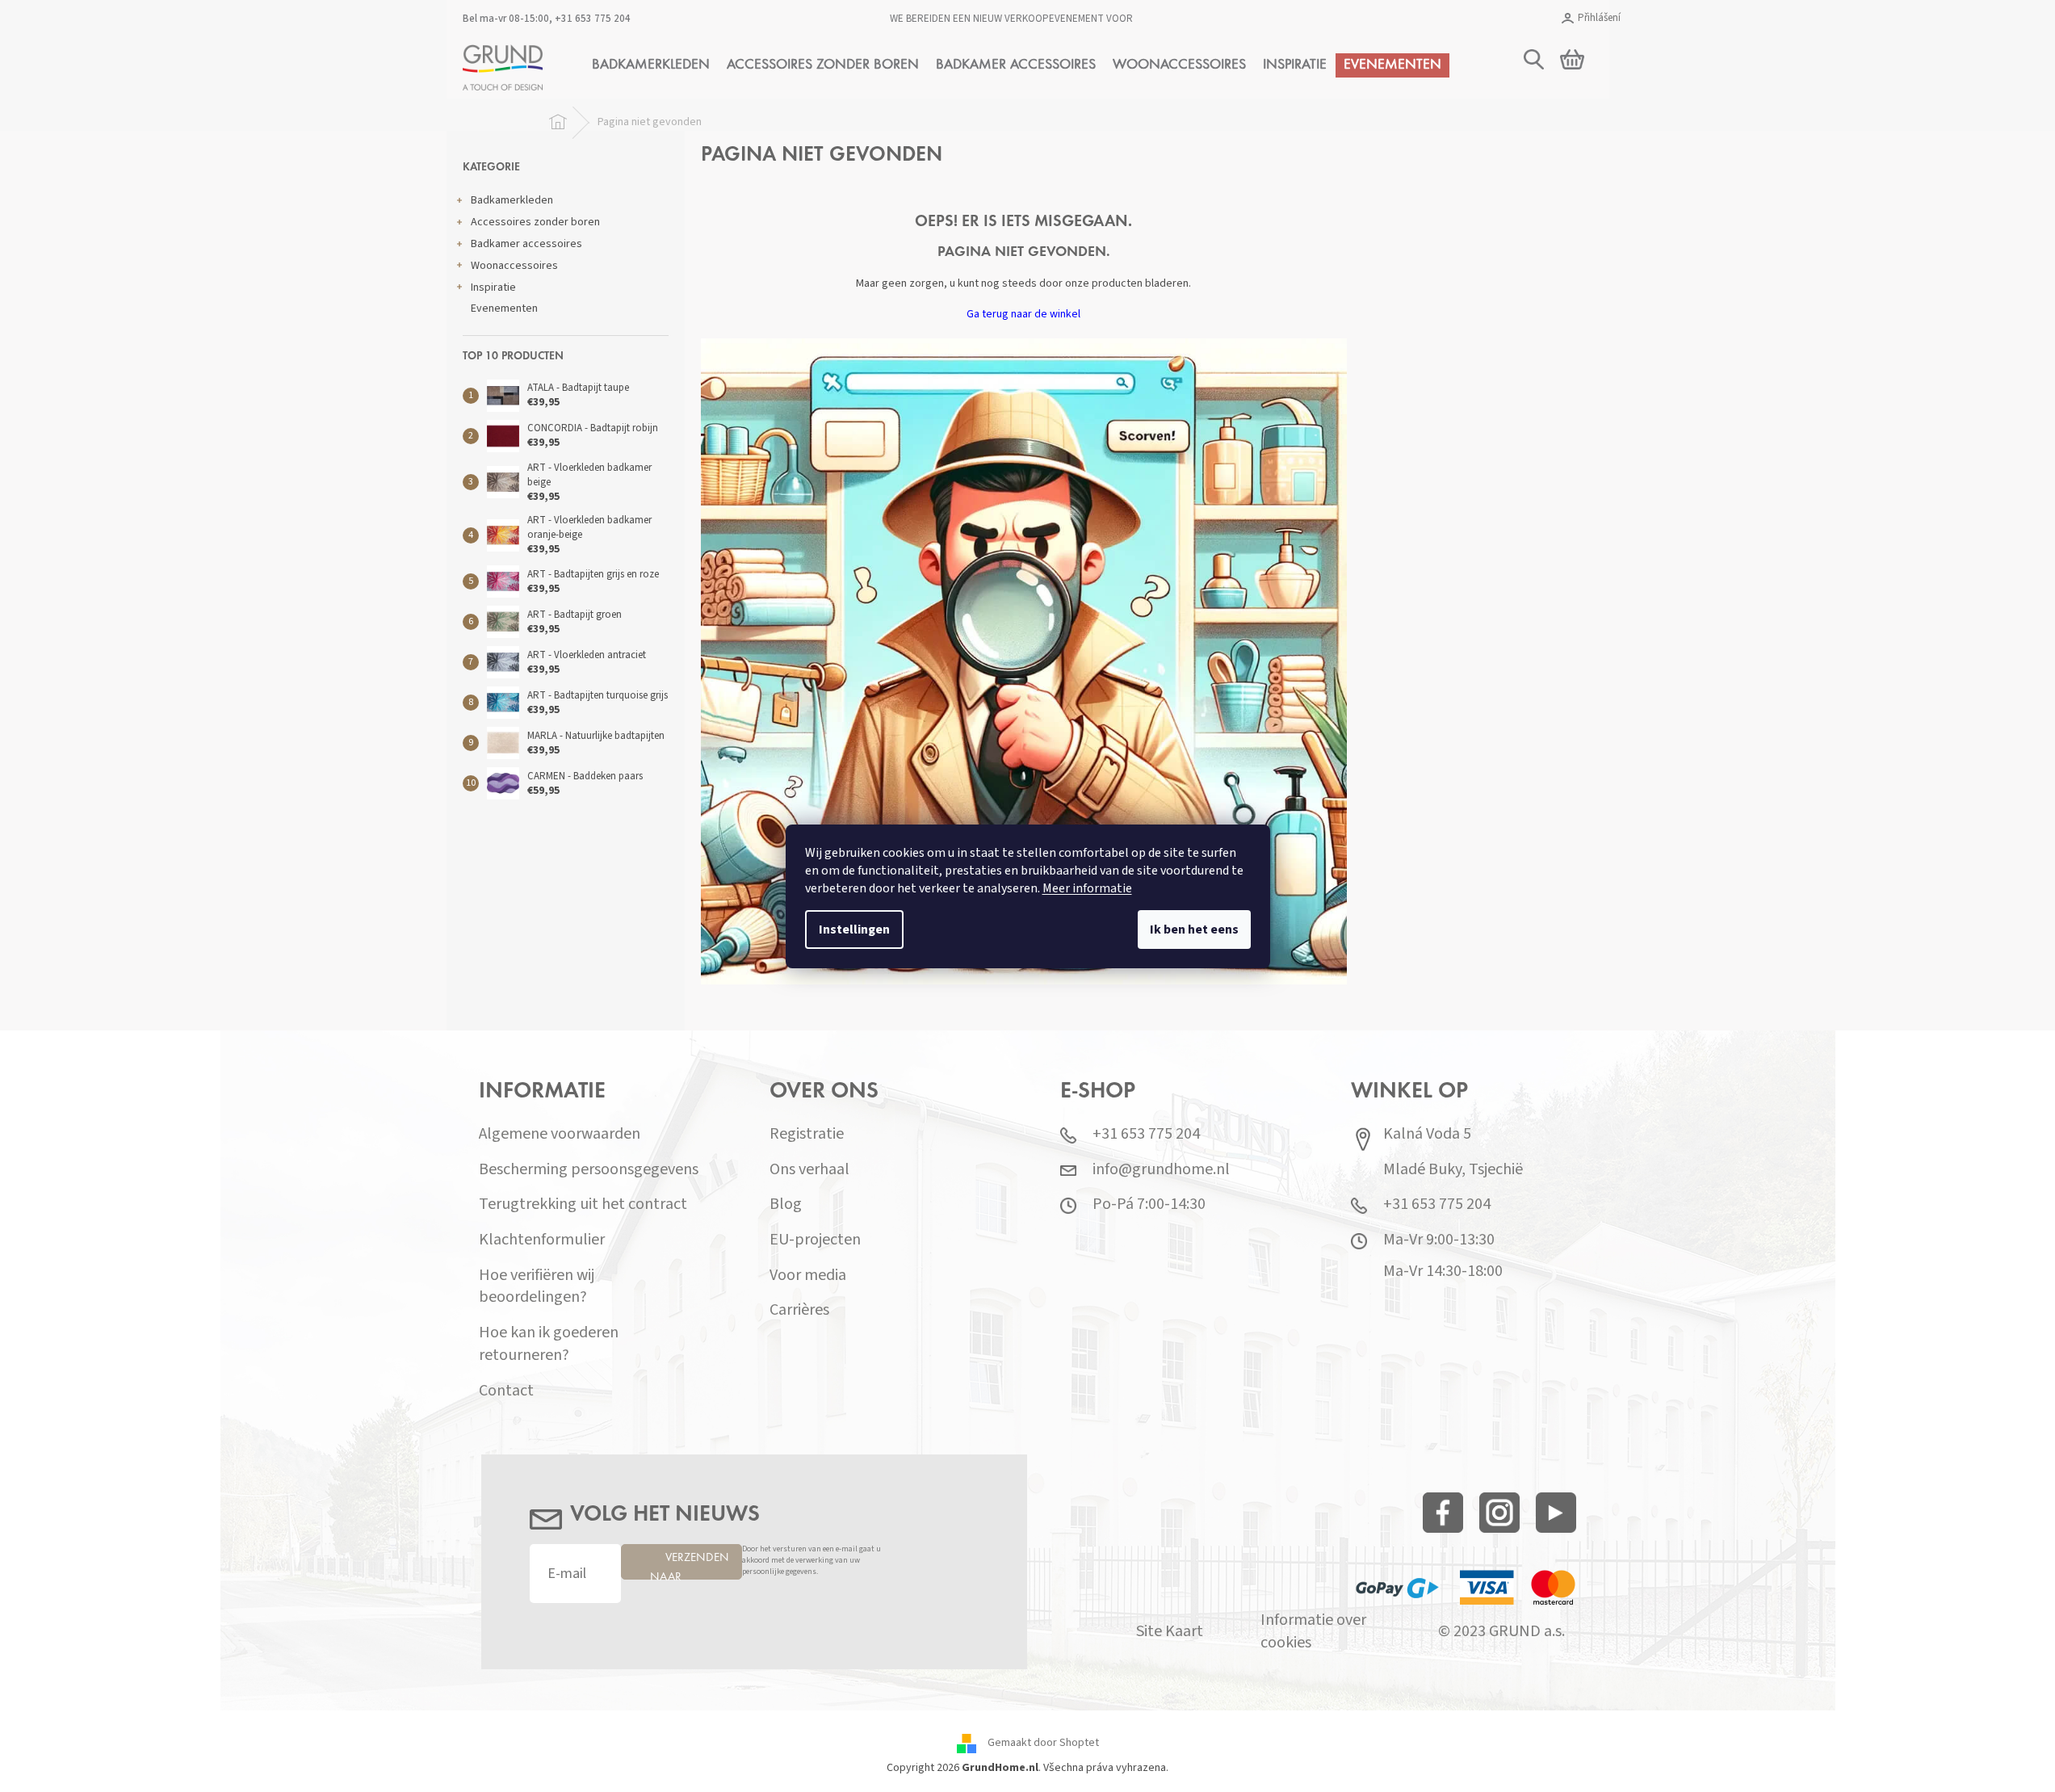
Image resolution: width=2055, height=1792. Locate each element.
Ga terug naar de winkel (1023, 314)
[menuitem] (651, 65)
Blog (786, 1204)
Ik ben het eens (1194, 930)
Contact (506, 1391)
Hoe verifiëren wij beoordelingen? (537, 1287)
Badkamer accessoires (526, 244)
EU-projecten (815, 1240)
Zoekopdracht (1796, 143)
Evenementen (504, 308)
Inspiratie (493, 287)
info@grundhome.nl (1161, 1170)
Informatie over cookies (1313, 1632)
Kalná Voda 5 (1427, 1134)
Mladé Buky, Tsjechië (1453, 1170)
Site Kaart (1170, 1632)
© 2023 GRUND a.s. (1501, 1632)
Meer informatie (1087, 888)
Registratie (807, 1134)
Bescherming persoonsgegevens (589, 1170)
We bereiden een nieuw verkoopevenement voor (1011, 19)
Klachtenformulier (542, 1240)
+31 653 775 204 (593, 19)
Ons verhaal (809, 1170)
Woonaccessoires (514, 266)
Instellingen (854, 930)
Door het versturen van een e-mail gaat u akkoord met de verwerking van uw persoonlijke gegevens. (812, 1561)
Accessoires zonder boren (535, 222)
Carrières (799, 1310)
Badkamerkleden (512, 200)
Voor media (808, 1276)
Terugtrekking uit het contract (583, 1204)
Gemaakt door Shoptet (1043, 1743)
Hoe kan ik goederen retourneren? (549, 1344)
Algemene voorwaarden (560, 1134)
